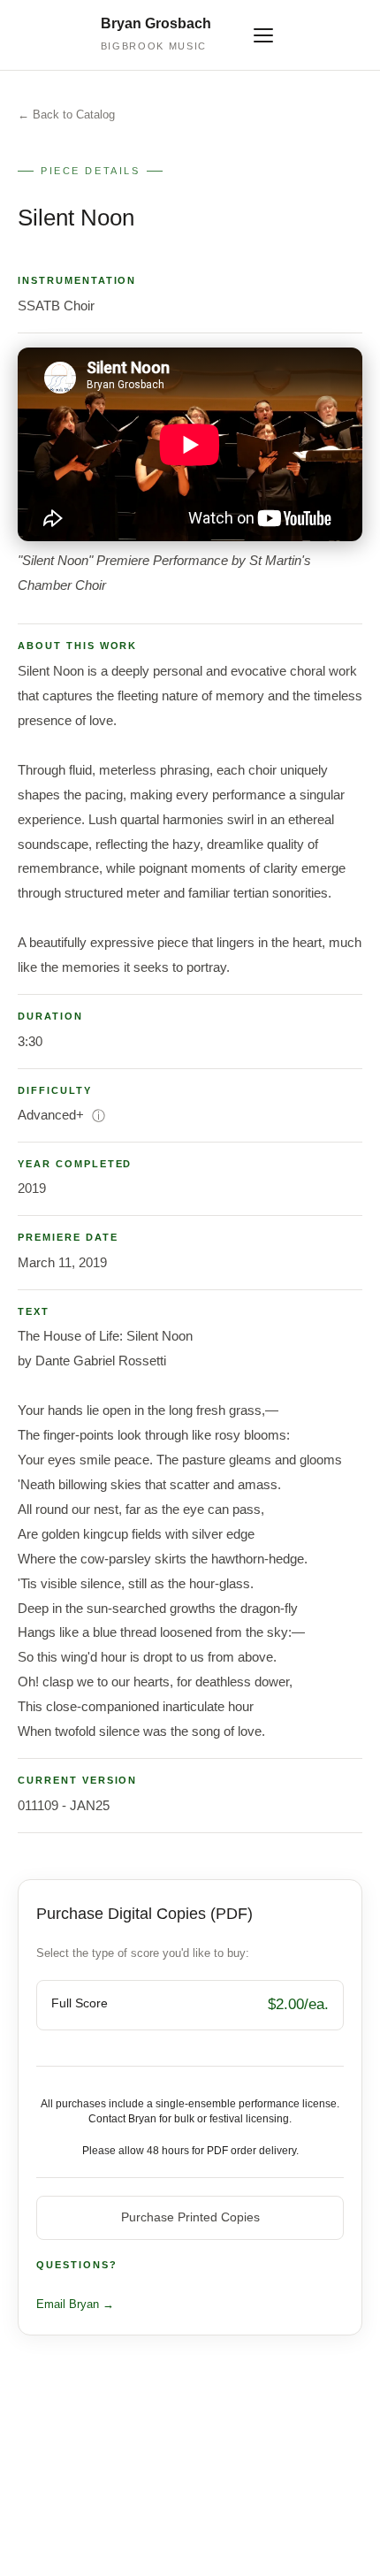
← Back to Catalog (66, 115)
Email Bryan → (75, 2304)
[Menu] (263, 35)
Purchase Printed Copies (190, 2217)
